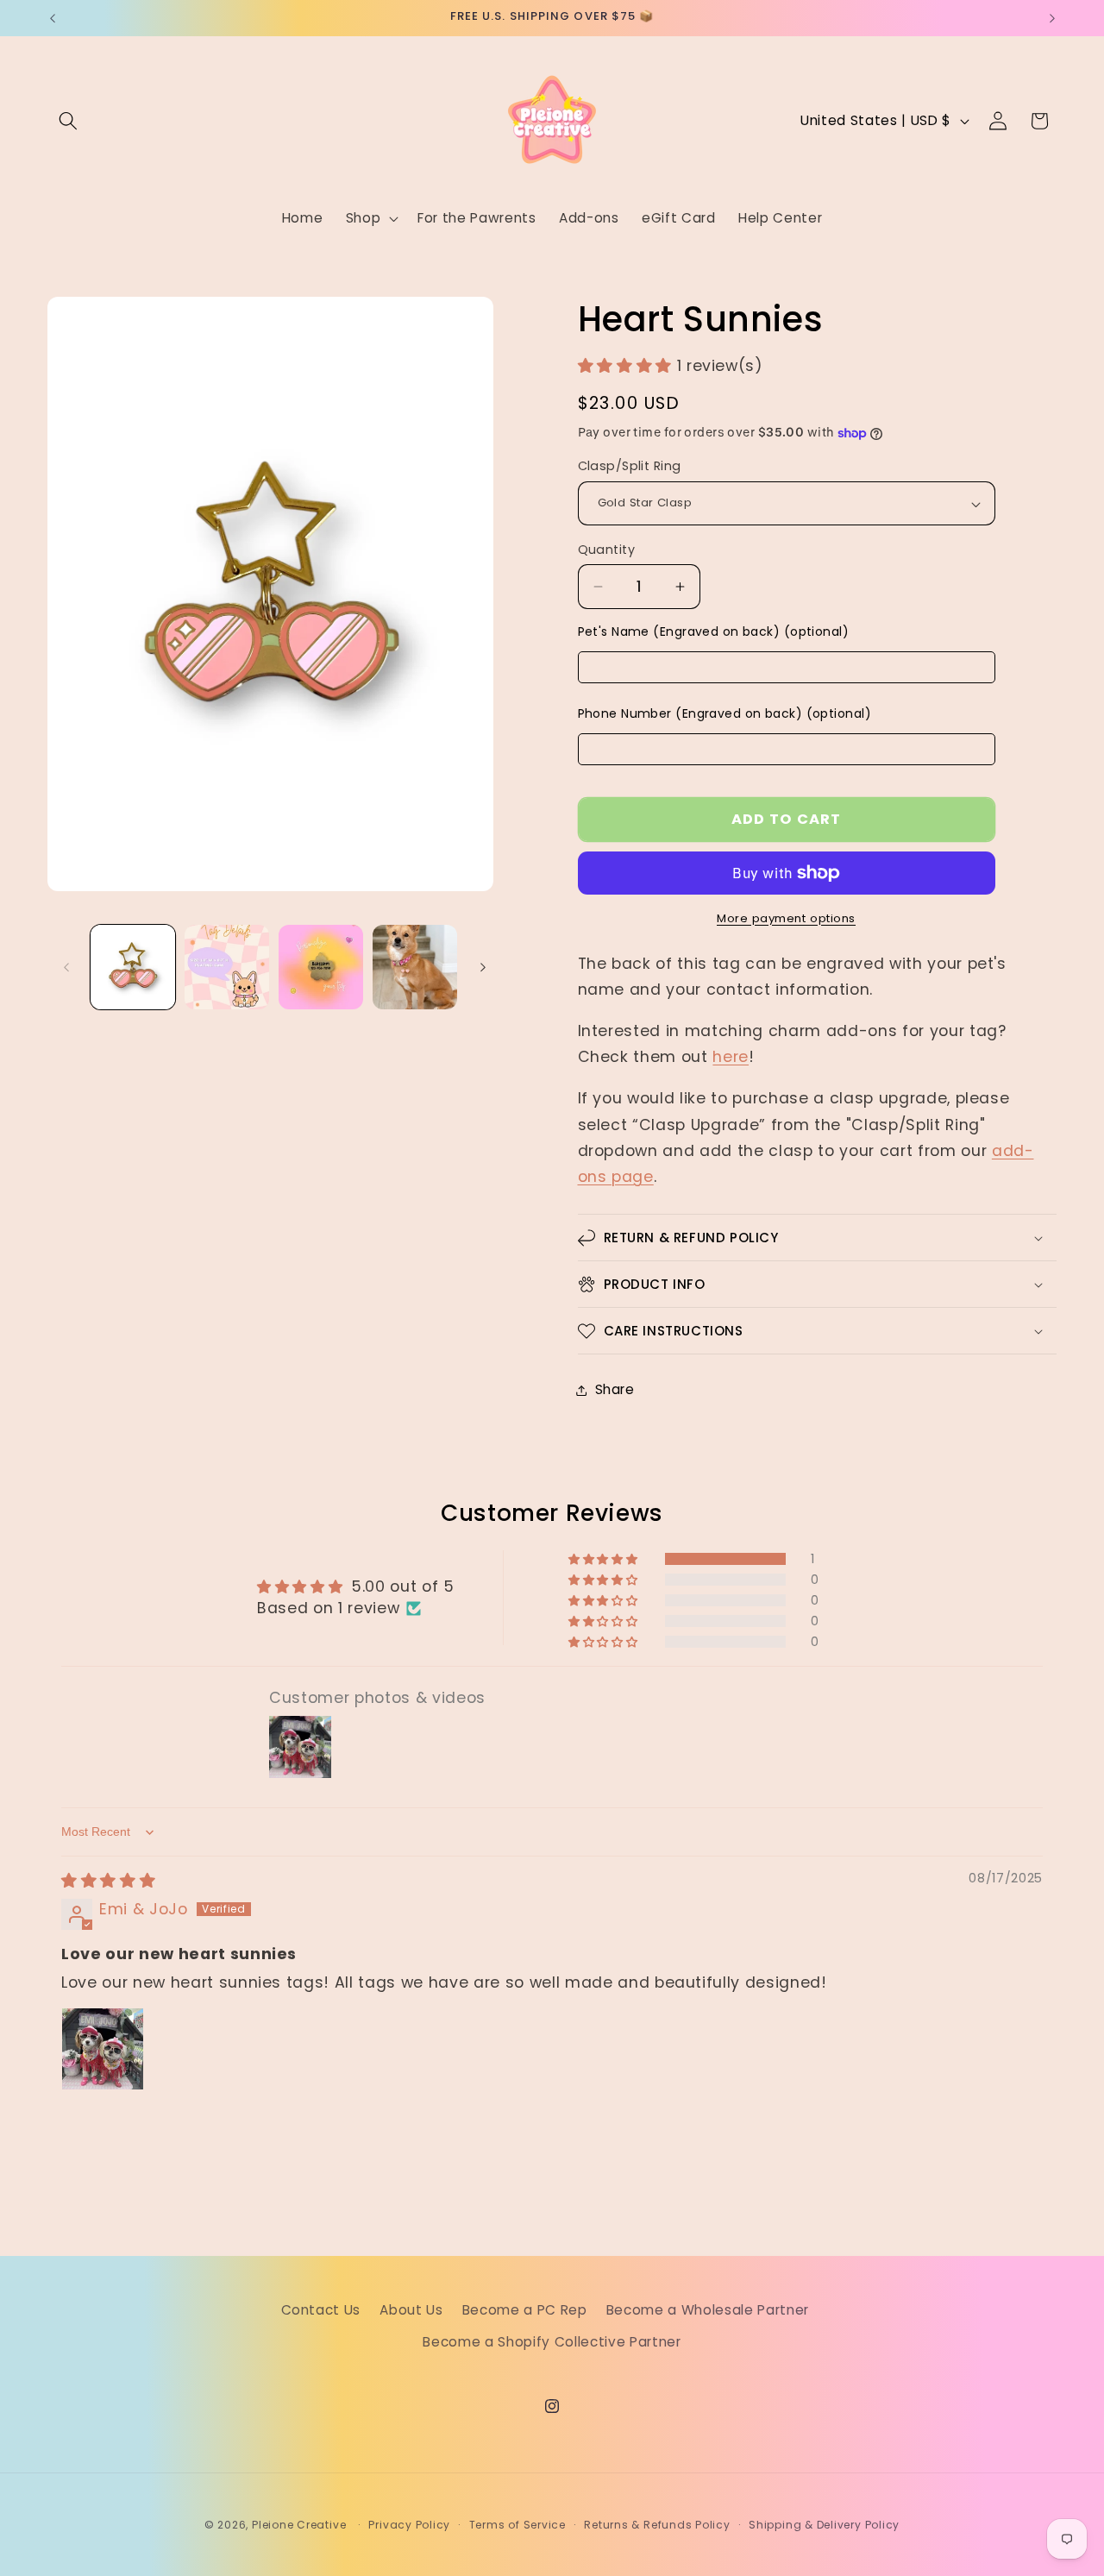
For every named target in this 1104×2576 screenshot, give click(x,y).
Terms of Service (517, 2525)
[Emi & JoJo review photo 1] (103, 2049)
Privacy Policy (409, 2525)
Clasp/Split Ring (630, 467)
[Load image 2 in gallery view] (227, 967)
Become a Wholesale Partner (708, 2309)
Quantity (607, 550)
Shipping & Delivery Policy (824, 2525)
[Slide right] (483, 967)
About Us (411, 2309)
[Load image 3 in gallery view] (321, 967)
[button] (68, 121)
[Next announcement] (1052, 18)
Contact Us (321, 2309)
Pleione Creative (299, 2525)
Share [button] (615, 1389)
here (731, 1058)
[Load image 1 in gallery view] (133, 967)
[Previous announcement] (53, 18)
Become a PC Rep (525, 2309)
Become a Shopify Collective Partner (552, 2342)
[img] (108, 1882)
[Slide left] (66, 967)
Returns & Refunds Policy (657, 2525)
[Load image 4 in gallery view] (415, 967)
